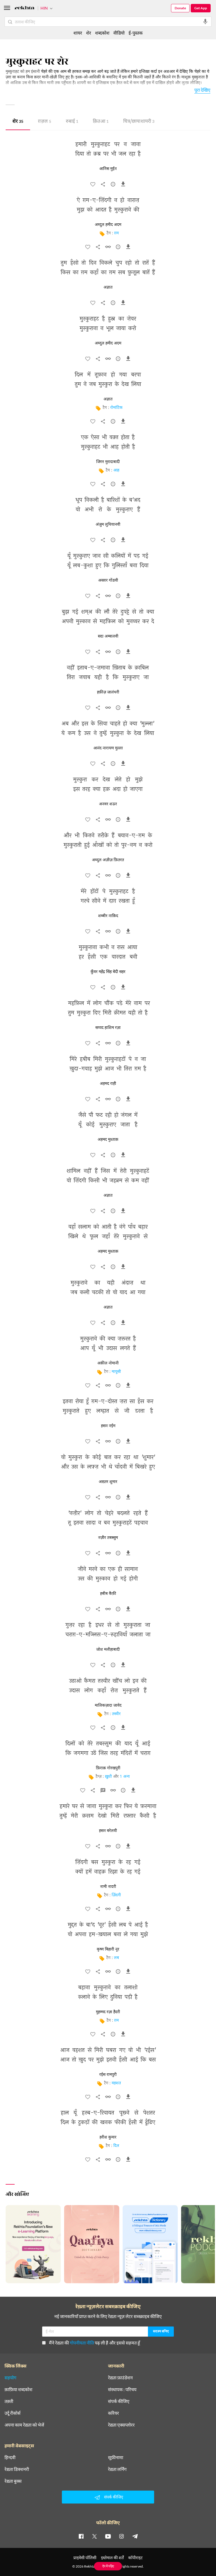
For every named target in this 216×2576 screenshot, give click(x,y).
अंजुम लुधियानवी (108, 525)
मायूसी (116, 1372)
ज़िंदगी (116, 1895)
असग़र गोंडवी (108, 580)
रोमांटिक (116, 408)
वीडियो (119, 33)
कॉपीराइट (135, 2558)
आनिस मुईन (108, 169)
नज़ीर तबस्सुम (108, 1538)
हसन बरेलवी (108, 1831)
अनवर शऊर (108, 804)
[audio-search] (205, 22)
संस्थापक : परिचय (122, 2389)
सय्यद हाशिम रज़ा (108, 1028)
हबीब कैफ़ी (108, 1594)
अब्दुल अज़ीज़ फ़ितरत (108, 860)
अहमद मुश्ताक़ (108, 1140)
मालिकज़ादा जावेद (108, 1706)
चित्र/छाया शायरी (139, 122)
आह (116, 470)
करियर (113, 2413)
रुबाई (72, 122)
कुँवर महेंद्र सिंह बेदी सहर (108, 972)
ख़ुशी (108, 1777)
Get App (201, 8)
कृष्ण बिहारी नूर (108, 1949)
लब (116, 1958)
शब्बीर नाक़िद (108, 916)
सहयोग (10, 2378)
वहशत (116, 2083)
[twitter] (94, 2536)
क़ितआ (101, 122)
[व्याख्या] (103, 1792)
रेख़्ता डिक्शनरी (17, 2469)
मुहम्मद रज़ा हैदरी (108, 2012)
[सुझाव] (113, 185)
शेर (18, 122)
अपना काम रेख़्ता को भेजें (24, 2425)
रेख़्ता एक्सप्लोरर (121, 2425)
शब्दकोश (102, 33)
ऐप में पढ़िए (108, 2566)
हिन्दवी (10, 2457)
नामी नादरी (108, 1887)
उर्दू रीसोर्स (13, 2413)
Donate (180, 8)
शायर (78, 33)
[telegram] (135, 2536)
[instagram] (121, 2536)
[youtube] (108, 2536)
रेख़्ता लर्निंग (117, 2469)
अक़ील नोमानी (108, 1363)
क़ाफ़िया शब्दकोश (18, 2389)
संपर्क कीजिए (119, 2401)
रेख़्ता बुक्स (13, 2481)
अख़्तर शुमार (108, 1482)
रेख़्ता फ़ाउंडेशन (120, 2378)
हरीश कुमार (108, 2137)
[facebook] (81, 2536)
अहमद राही (108, 1084)
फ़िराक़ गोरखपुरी (108, 1768)
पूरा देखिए (202, 90)
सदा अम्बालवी (108, 636)
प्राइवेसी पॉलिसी (85, 2558)
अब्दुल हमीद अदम (108, 225)
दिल (116, 2146)
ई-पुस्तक (136, 33)
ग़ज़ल (45, 122)
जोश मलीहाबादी (108, 1650)
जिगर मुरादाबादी (108, 462)
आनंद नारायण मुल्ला (108, 748)
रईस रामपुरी (108, 2075)
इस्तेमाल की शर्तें (112, 2558)
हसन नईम (108, 1426)
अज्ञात (108, 287)
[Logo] (24, 9)
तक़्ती (9, 2401)
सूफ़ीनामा (116, 2457)
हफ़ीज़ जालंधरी (108, 692)
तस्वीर (116, 1714)
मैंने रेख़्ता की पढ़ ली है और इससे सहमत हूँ (94, 2343)
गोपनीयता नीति (82, 2343)
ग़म (116, 233)
